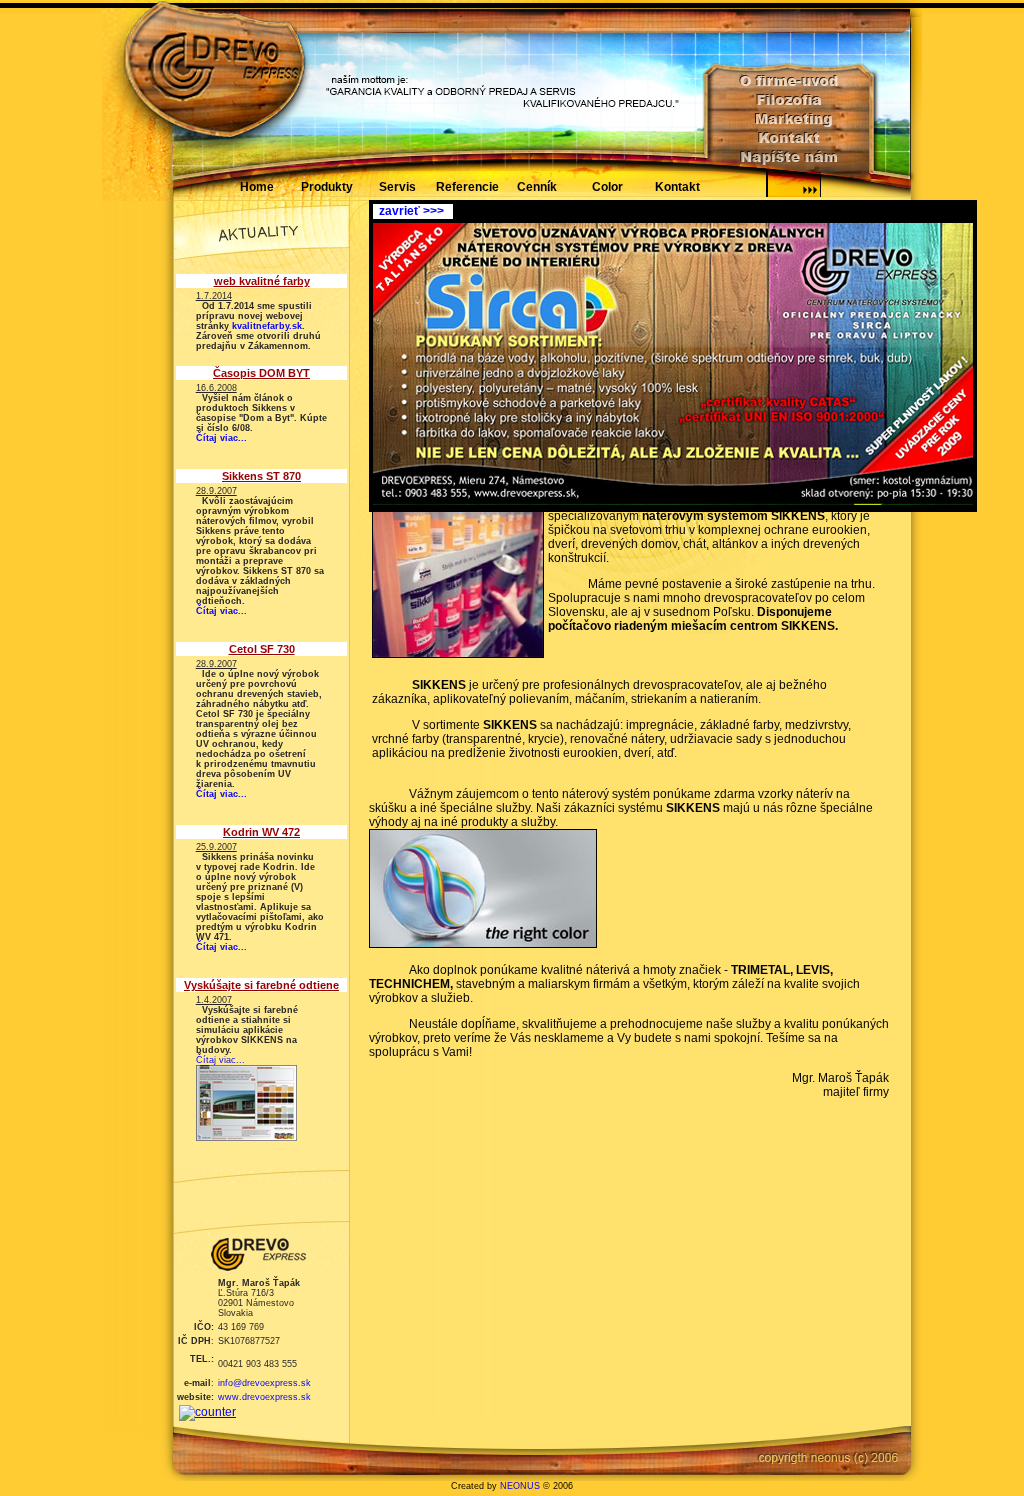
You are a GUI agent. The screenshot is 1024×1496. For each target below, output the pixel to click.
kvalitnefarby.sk (267, 326)
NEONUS (520, 1486)
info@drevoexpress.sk (264, 1383)
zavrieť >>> (408, 211)
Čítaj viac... (221, 438)
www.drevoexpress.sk (264, 1397)
